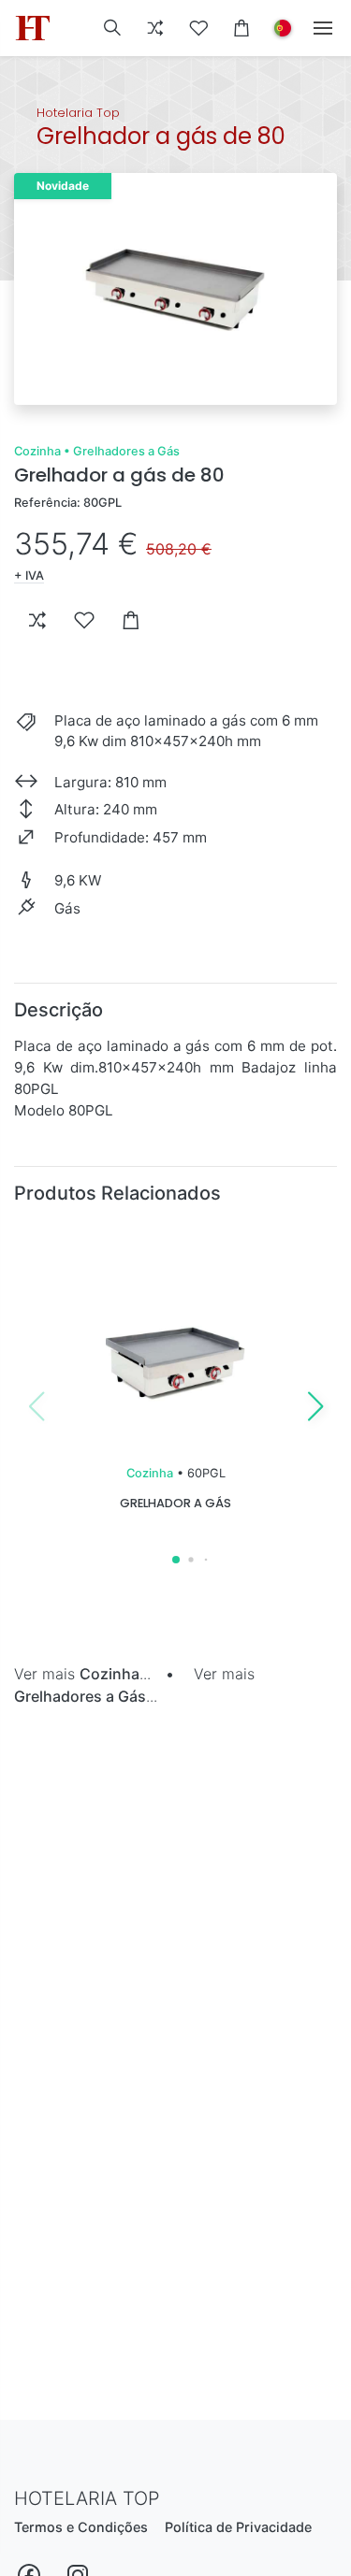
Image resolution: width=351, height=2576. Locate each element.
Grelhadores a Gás (126, 451)
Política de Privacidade (238, 2527)
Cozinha (37, 451)
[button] (112, 28)
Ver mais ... (82, 1674)
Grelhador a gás (175, 1503)
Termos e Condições (81, 2527)
